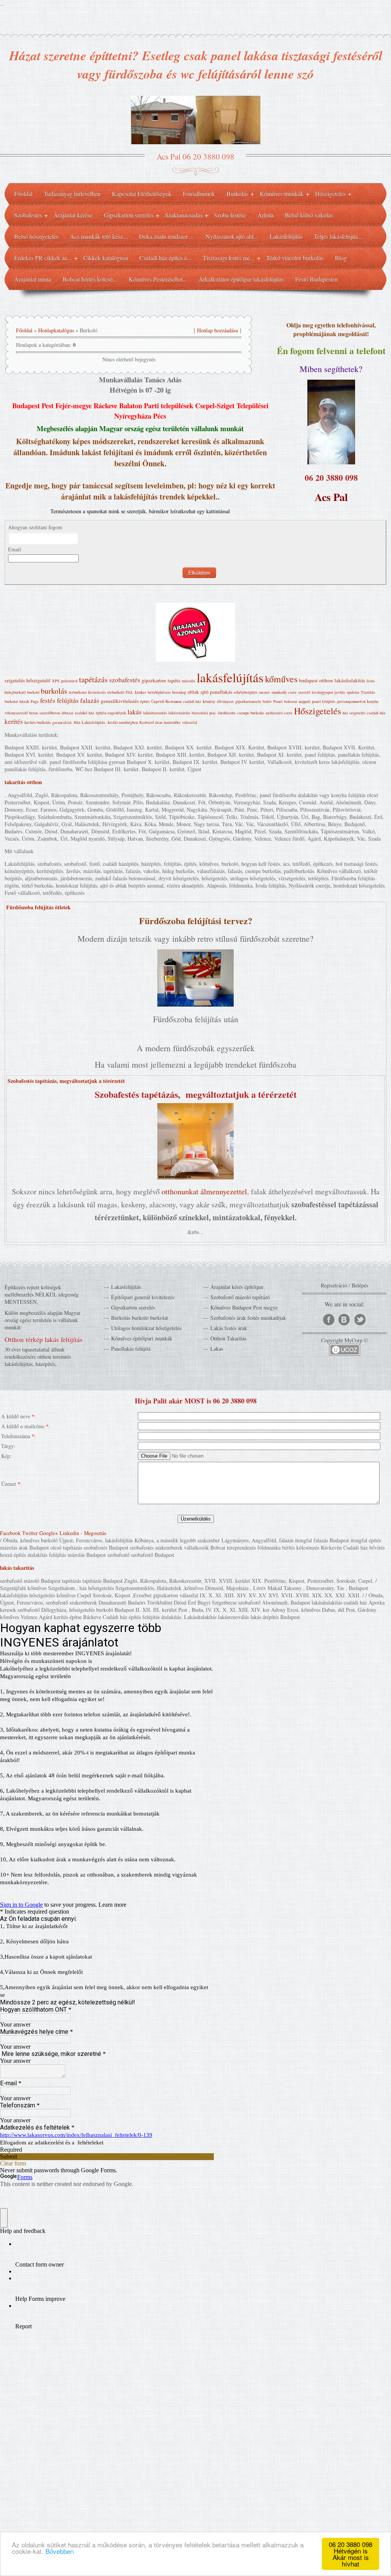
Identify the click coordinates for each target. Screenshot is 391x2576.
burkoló (33, 692)
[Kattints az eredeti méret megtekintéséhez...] (195, 1004)
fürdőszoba (227, 713)
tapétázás (93, 679)
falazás (90, 700)
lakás (135, 712)
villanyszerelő (16, 713)
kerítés (14, 721)
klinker (141, 692)
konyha (373, 701)
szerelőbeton (50, 713)
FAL (129, 692)
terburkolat (78, 692)
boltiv (267, 701)
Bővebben (60, 2551)
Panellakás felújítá (131, 1349)
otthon (326, 680)
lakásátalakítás (350, 680)
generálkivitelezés (120, 701)
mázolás (188, 681)
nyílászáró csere (279, 713)
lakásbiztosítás (155, 713)
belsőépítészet (159, 692)
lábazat (67, 713)
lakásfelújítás (230, 677)
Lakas (217, 1349)
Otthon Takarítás (228, 1338)
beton (33, 713)
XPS (56, 681)
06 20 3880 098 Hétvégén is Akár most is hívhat (351, 2554)
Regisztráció (334, 1285)
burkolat (11, 701)
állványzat (225, 701)
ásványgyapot (322, 692)
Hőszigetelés (317, 711)
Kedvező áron (151, 722)
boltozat (291, 701)
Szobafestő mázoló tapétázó (240, 1297)
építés (145, 701)
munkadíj (279, 692)
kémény (209, 701)
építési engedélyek (111, 713)
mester (264, 692)
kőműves (281, 679)
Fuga (35, 701)
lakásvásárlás (179, 713)
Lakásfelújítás (126, 1287)
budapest (308, 680)
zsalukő (81, 713)
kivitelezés (97, 692)
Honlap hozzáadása (217, 330)
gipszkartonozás (248, 701)
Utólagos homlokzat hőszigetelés (146, 1328)
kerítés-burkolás (38, 722)
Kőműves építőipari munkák (142, 1338)
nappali (305, 701)
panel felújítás (324, 701)
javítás (340, 692)
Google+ (49, 1533)
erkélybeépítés (246, 692)
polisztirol (69, 681)
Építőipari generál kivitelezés (143, 1297)
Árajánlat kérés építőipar (237, 1287)
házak (24, 701)
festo (371, 681)
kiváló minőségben (123, 722)
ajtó (204, 692)
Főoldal (24, 330)
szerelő (304, 692)
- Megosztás (93, 1533)
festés (48, 700)
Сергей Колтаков (166, 701)
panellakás (221, 692)
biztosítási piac (204, 713)
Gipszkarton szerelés (133, 1307)
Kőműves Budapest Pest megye (244, 1307)
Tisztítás (368, 692)
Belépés (360, 1285)
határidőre (172, 722)
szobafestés (125, 680)
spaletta (353, 692)
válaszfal (190, 722)
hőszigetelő (38, 680)
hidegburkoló (15, 692)
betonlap (179, 692)
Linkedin (69, 1533)
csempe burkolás (251, 713)
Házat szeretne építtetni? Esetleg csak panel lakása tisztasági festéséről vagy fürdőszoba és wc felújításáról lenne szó (196, 64)
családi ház (192, 701)
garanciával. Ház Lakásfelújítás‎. (79, 722)
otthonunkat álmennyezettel (204, 1191)
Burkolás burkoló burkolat (140, 1318)
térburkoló (116, 692)
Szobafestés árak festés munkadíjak (248, 1318)
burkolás (54, 691)
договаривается (351, 701)
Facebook (10, 1533)
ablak (193, 692)
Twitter (30, 1533)
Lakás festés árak (229, 1328)
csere (292, 692)
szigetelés (15, 680)
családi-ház (376, 713)
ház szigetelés (354, 713)
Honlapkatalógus (56, 330)
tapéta (174, 680)
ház (91, 713)
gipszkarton (154, 680)
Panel (278, 701)
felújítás (68, 700)
